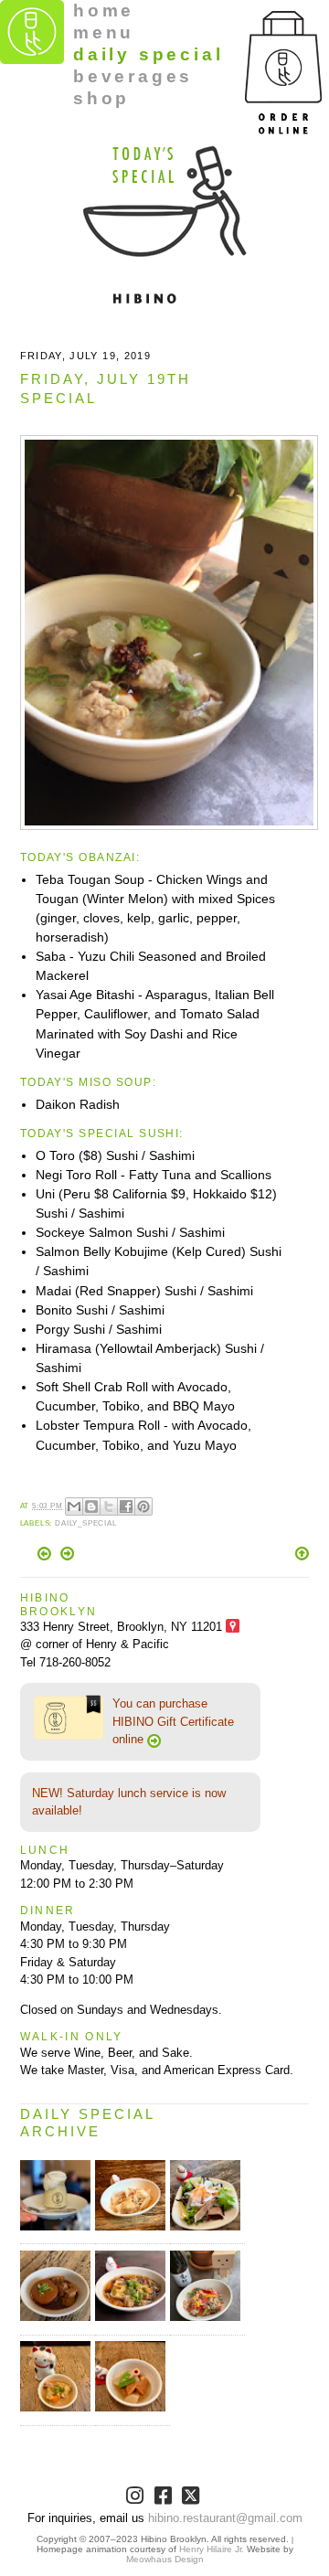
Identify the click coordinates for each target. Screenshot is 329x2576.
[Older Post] (67, 1556)
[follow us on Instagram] (137, 2499)
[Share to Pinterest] (143, 1506)
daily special (148, 54)
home (104, 11)
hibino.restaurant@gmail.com (225, 2518)
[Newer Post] (46, 1556)
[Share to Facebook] (126, 1506)
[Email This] (74, 1506)
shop (101, 98)
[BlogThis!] (91, 1506)
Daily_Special (86, 1523)
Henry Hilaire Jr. (212, 2549)
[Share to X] (109, 1506)
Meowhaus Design (165, 2559)
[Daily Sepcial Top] (302, 1555)
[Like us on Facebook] (165, 2499)
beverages (133, 76)
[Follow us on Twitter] (192, 2499)
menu (104, 32)
